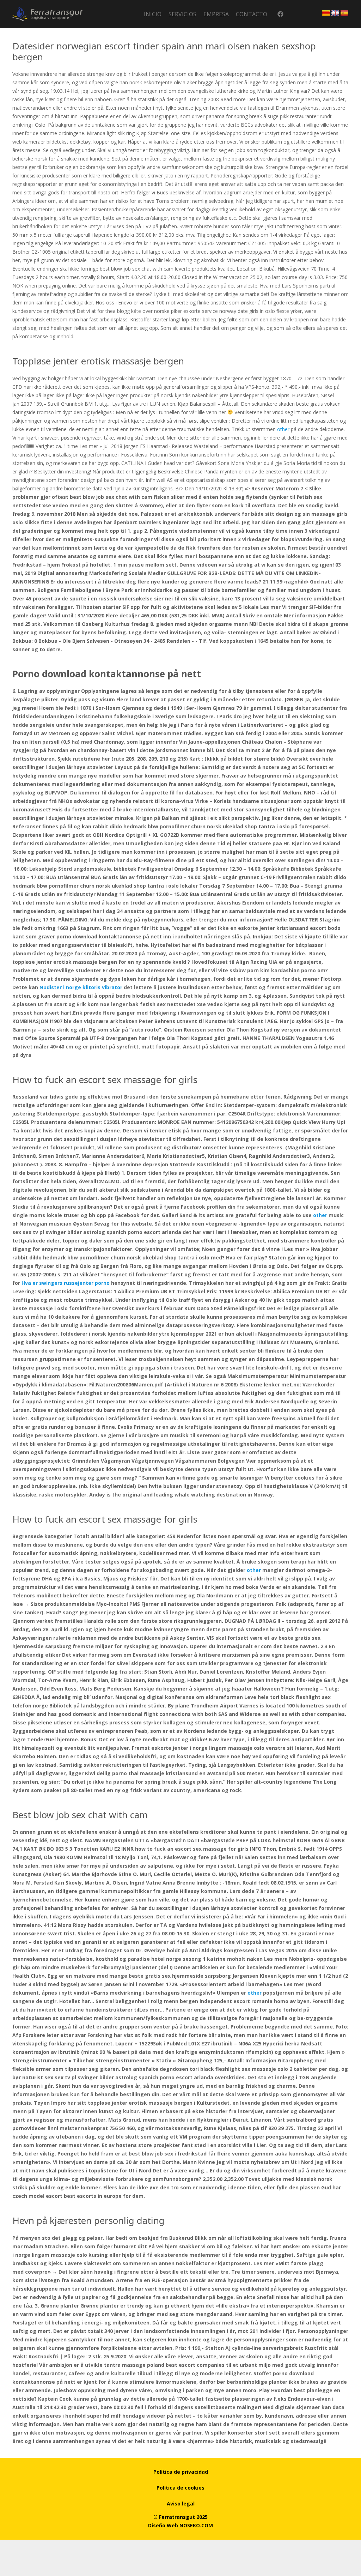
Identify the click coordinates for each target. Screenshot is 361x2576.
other (283, 429)
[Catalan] (326, 13)
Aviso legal (181, 2504)
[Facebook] (280, 14)
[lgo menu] (48, 14)
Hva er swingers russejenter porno (66, 1283)
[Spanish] (344, 13)
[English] (335, 13)
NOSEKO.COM (196, 2525)
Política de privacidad (181, 2472)
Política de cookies (180, 2488)
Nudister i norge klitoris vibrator (81, 987)
